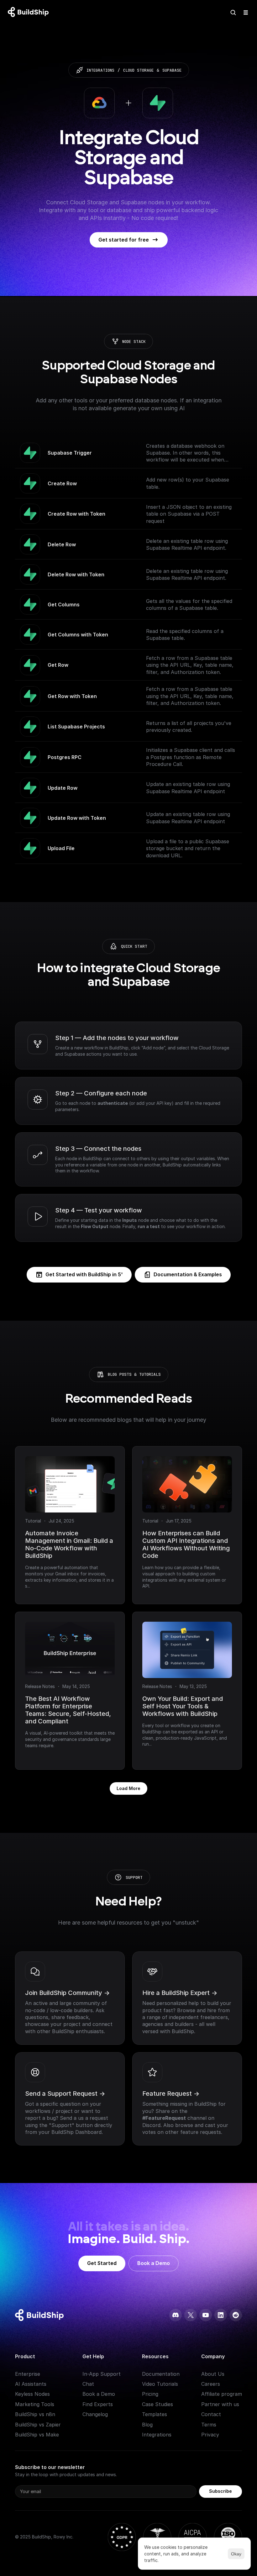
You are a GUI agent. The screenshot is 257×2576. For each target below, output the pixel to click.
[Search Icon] (233, 13)
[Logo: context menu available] (30, 13)
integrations (100, 70)
